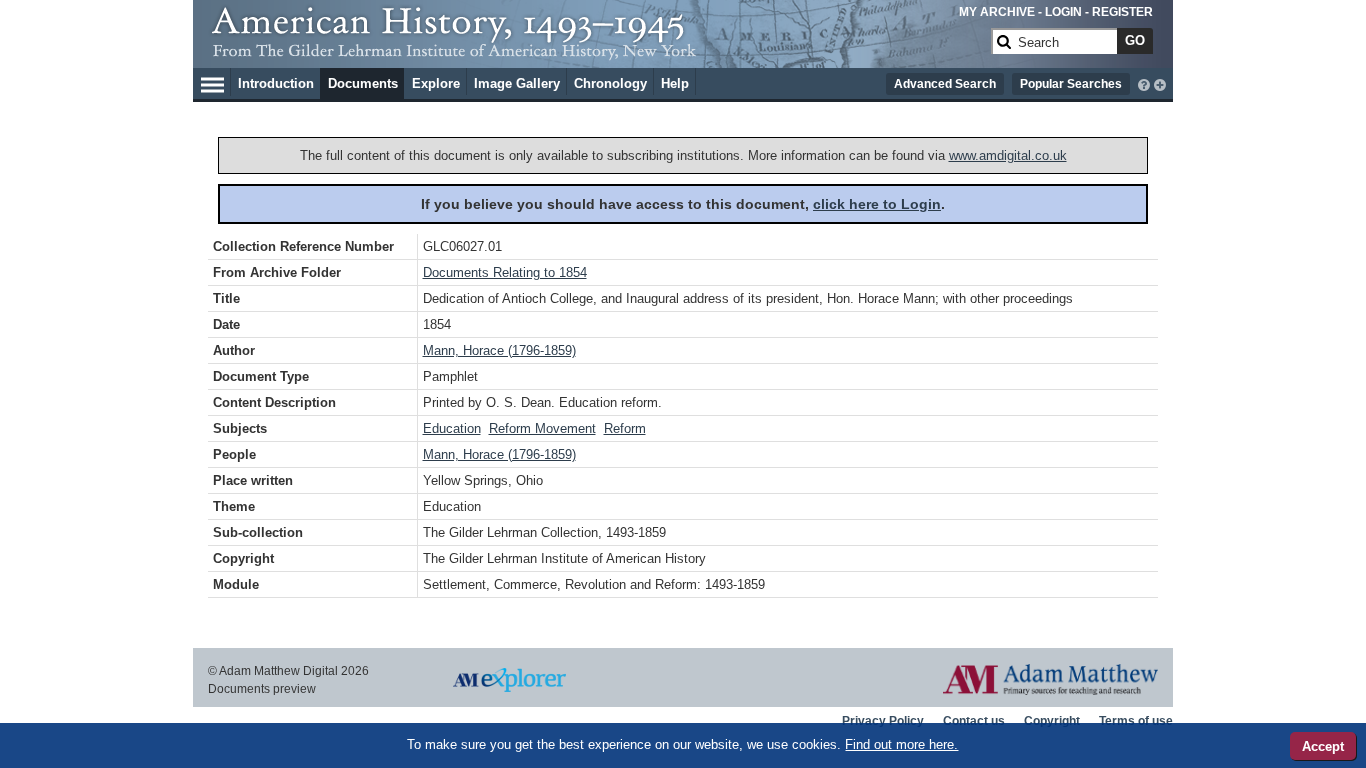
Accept (1323, 746)
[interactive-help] (1144, 83)
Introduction (276, 83)
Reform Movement (542, 428)
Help (675, 83)
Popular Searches (1071, 84)
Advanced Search (945, 84)
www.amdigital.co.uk (1008, 155)
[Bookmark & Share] (1160, 83)
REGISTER (1122, 12)
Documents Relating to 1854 (505, 272)
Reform (625, 428)
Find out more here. (901, 744)
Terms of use (1136, 721)
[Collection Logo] (597, 49)
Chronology (610, 83)
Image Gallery (517, 83)
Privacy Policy (883, 721)
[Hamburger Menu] (212, 82)
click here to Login (877, 204)
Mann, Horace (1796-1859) (499, 350)
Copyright (1052, 721)
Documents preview (262, 689)
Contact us (974, 721)
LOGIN (1063, 12)
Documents (363, 83)
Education (452, 428)
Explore (436, 83)
